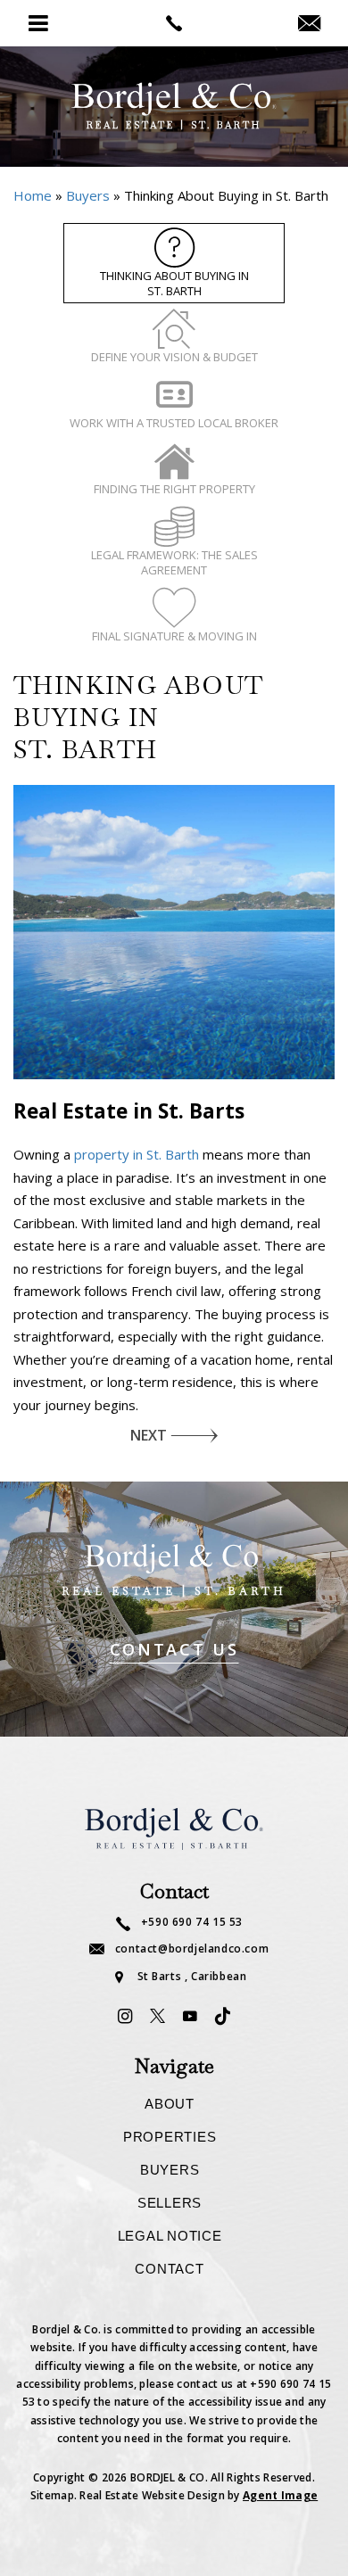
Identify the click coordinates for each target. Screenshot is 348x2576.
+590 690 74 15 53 (192, 1923)
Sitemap (52, 2495)
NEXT (149, 1435)
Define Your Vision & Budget (174, 357)
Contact (169, 2269)
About (170, 2104)
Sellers (170, 2203)
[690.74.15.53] (174, 23)
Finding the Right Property (174, 489)
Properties (170, 2137)
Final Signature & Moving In (174, 636)
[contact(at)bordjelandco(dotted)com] (309, 24)
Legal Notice (170, 2236)
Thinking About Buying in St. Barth (174, 283)
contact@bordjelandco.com (192, 1950)
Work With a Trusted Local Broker (174, 423)
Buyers (170, 2170)
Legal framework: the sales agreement (174, 562)
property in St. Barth (137, 1154)
